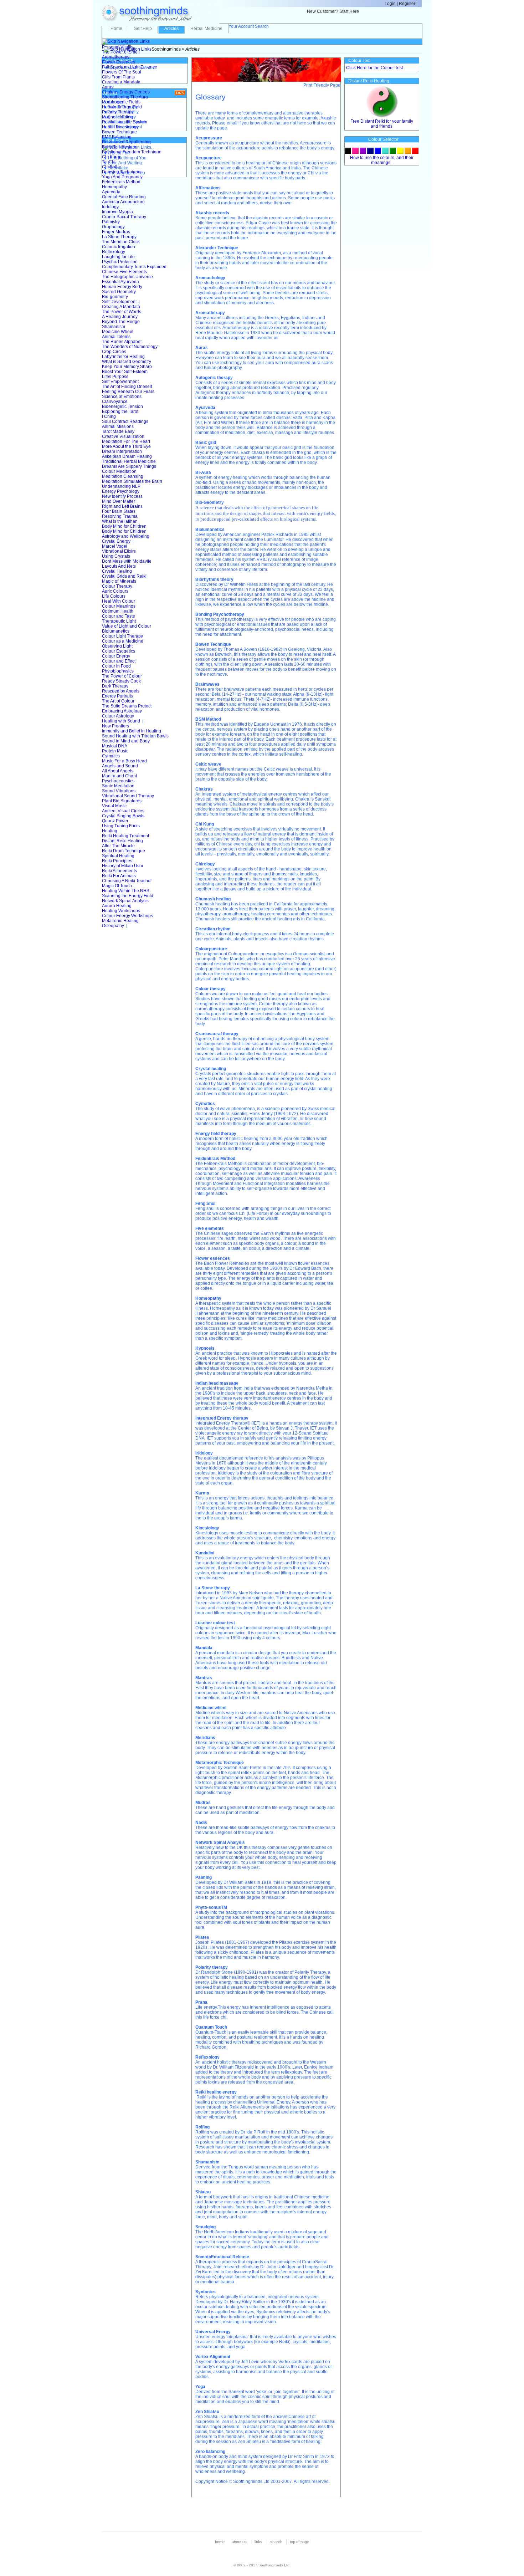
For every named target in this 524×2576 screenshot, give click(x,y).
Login (390, 4)
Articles (171, 29)
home (220, 2542)
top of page (299, 2542)
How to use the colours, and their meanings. (382, 160)
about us (239, 2542)
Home (116, 29)
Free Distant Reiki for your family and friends (382, 124)
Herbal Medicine (206, 29)
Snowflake (118, 168)
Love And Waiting (125, 163)
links (258, 2542)
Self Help (143, 29)
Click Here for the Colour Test (374, 68)
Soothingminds (166, 49)
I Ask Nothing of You (127, 158)
